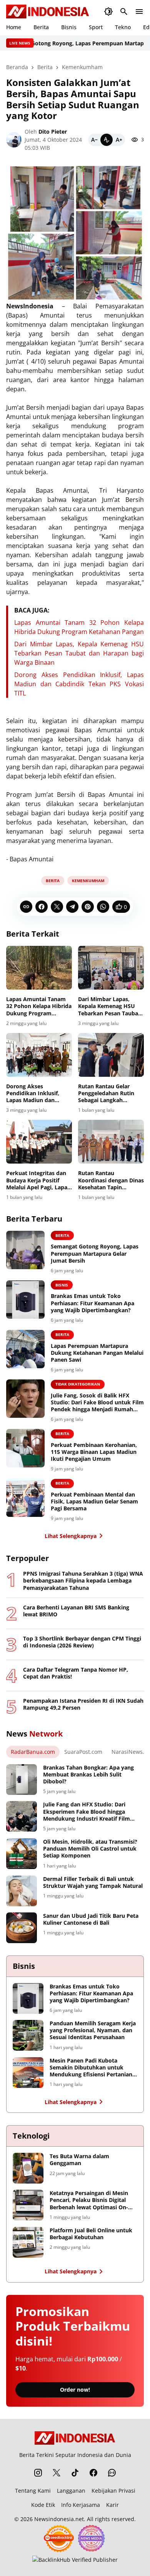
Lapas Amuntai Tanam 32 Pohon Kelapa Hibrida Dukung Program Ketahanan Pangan (39, 1006)
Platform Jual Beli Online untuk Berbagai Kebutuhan (91, 2234)
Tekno (123, 27)
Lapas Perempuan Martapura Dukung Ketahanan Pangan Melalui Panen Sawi (97, 1353)
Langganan (71, 2491)
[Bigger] (119, 140)
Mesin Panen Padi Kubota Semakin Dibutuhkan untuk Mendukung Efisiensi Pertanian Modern (91, 2068)
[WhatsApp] (103, 907)
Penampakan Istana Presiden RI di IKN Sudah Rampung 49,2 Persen (83, 1704)
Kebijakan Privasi (113, 2491)
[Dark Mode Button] (108, 12)
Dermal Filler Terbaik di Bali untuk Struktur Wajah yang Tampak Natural (93, 1882)
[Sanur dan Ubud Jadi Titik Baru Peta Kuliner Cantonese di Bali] (22, 1928)
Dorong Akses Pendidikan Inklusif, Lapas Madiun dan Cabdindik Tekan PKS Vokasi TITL (79, 684)
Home (14, 27)
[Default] (107, 140)
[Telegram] (72, 907)
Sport (96, 27)
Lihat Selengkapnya (71, 1536)
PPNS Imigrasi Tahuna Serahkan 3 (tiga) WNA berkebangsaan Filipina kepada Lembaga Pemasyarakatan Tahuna (83, 1581)
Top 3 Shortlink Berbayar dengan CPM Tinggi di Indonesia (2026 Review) (82, 1642)
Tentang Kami (33, 2491)
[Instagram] (38, 2473)
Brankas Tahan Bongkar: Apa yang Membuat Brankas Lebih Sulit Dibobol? (88, 1775)
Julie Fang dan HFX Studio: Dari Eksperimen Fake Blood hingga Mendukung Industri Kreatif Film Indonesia (87, 1812)
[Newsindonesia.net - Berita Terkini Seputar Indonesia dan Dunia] (48, 12)
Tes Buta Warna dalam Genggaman (79, 2160)
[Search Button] (124, 12)
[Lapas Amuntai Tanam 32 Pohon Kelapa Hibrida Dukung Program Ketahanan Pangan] (39, 968)
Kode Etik (43, 2505)
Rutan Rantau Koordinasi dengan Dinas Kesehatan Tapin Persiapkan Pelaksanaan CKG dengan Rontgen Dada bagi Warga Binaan (111, 1180)
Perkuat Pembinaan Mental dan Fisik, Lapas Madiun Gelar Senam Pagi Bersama (94, 1502)
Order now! (75, 2390)
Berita (41, 27)
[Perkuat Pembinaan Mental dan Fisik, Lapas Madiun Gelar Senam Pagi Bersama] (25, 1498)
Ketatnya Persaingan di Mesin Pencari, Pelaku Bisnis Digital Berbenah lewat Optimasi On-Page (89, 2200)
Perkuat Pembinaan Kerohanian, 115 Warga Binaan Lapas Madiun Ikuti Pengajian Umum (94, 1452)
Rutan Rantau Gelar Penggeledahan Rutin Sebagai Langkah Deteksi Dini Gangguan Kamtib (108, 1093)
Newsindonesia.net (59, 2519)
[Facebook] (42, 907)
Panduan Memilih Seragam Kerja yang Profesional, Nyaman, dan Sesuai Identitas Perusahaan (93, 2030)
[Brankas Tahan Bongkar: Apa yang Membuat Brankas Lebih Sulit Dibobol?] (22, 1780)
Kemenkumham (88, 881)
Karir (112, 2505)
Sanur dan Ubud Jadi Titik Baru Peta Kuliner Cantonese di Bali (91, 1919)
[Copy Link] (26, 907)
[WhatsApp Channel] (112, 2473)
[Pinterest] (88, 907)
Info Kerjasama (81, 2505)
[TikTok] (75, 2473)
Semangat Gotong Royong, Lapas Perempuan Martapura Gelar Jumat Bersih (95, 1253)
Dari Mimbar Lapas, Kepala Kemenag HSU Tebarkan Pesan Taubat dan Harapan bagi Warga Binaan (79, 653)
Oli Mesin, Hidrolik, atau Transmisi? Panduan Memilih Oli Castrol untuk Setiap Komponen (90, 1849)
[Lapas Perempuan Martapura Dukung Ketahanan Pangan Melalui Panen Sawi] (25, 1349)
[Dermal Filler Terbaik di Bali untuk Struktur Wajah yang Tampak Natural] (22, 1891)
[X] (57, 907)
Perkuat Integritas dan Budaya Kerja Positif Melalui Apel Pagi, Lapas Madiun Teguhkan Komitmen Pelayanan (38, 1180)
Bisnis (69, 27)
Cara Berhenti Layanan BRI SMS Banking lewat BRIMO (76, 1611)
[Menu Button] (139, 12)
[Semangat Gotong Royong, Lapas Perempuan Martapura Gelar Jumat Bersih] (25, 1250)
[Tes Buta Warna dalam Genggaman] (28, 2168)
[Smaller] (94, 140)
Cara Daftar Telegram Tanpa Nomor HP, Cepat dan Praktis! (76, 1673)
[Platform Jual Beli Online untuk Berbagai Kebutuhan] (28, 2242)
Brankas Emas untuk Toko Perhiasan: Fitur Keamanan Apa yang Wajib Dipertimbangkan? (92, 1303)
